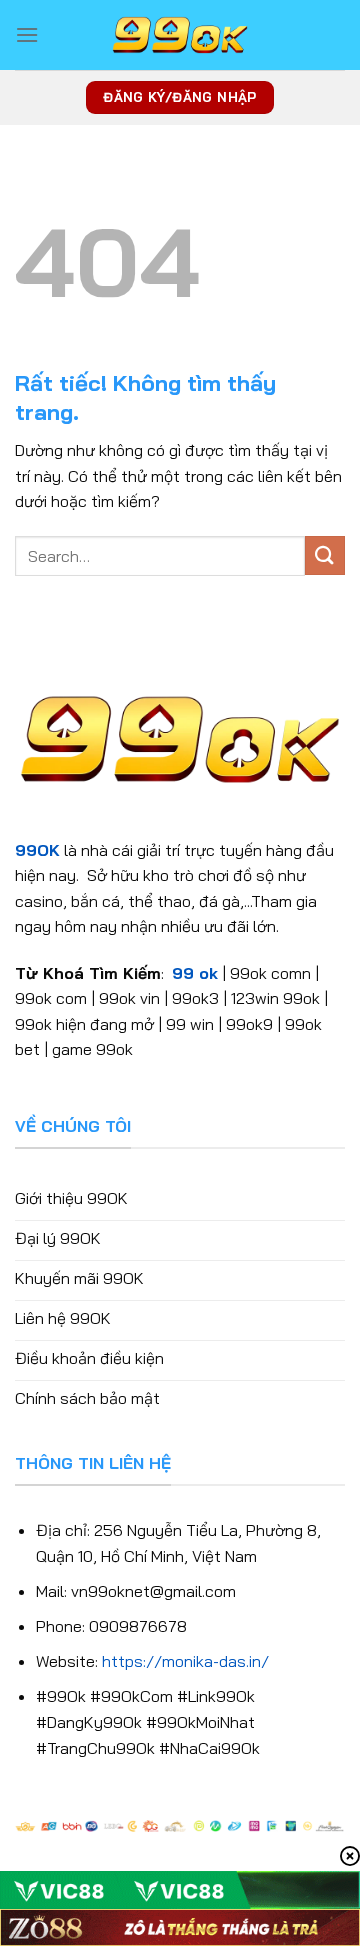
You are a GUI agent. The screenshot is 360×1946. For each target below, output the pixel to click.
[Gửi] (325, 555)
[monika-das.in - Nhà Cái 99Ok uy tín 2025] (180, 35)
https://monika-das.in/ (185, 1661)
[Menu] (27, 34)
